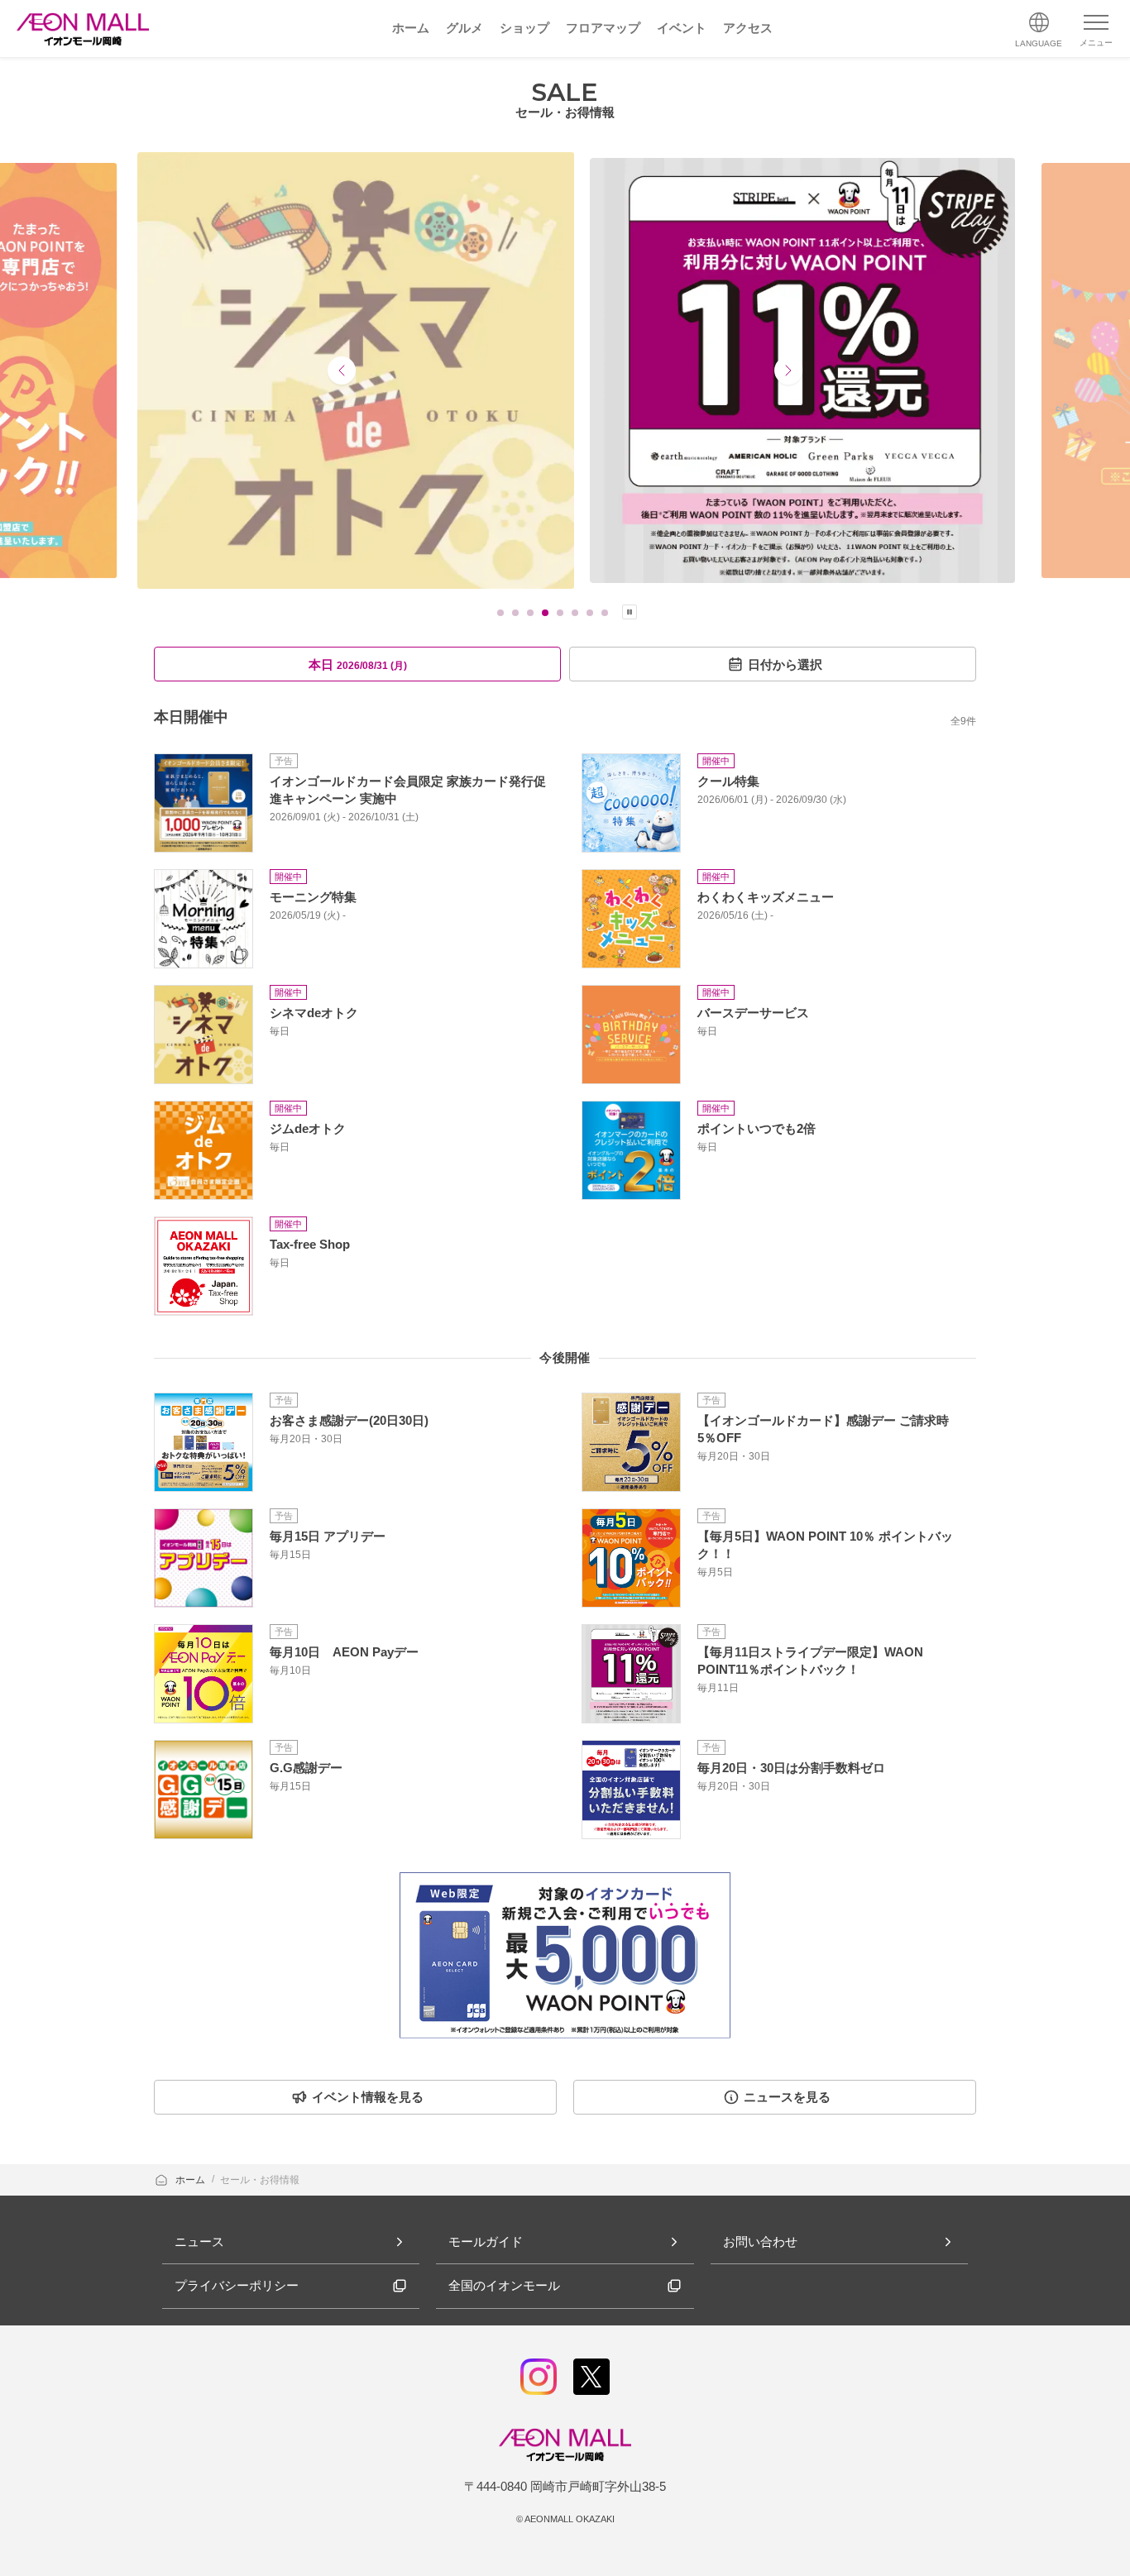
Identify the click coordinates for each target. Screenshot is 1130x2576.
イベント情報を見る (368, 2097)
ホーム (192, 2180)
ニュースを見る (787, 2097)
